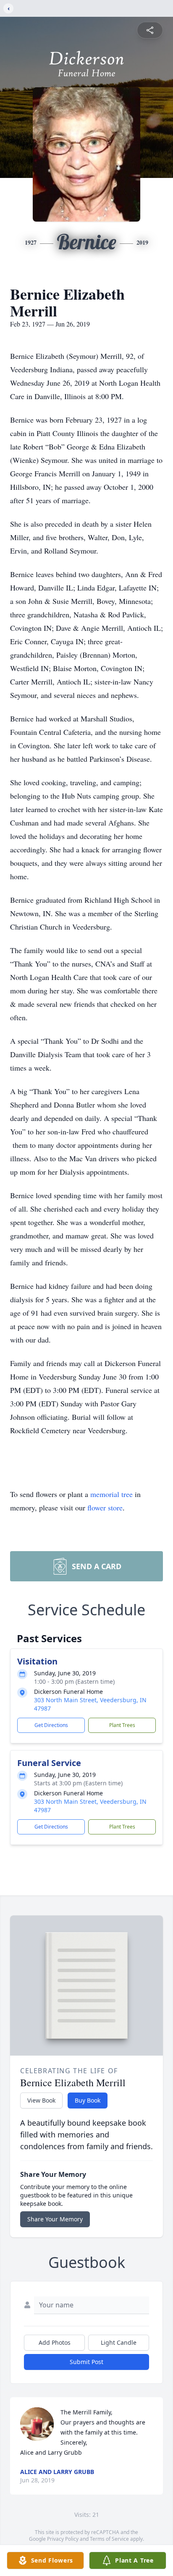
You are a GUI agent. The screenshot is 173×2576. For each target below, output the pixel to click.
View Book (41, 2100)
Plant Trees (122, 1725)
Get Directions (51, 1725)
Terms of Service (109, 2539)
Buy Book (88, 2100)
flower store (105, 1507)
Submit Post (86, 2362)
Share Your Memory (55, 2219)
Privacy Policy (63, 2539)
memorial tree (111, 1494)
